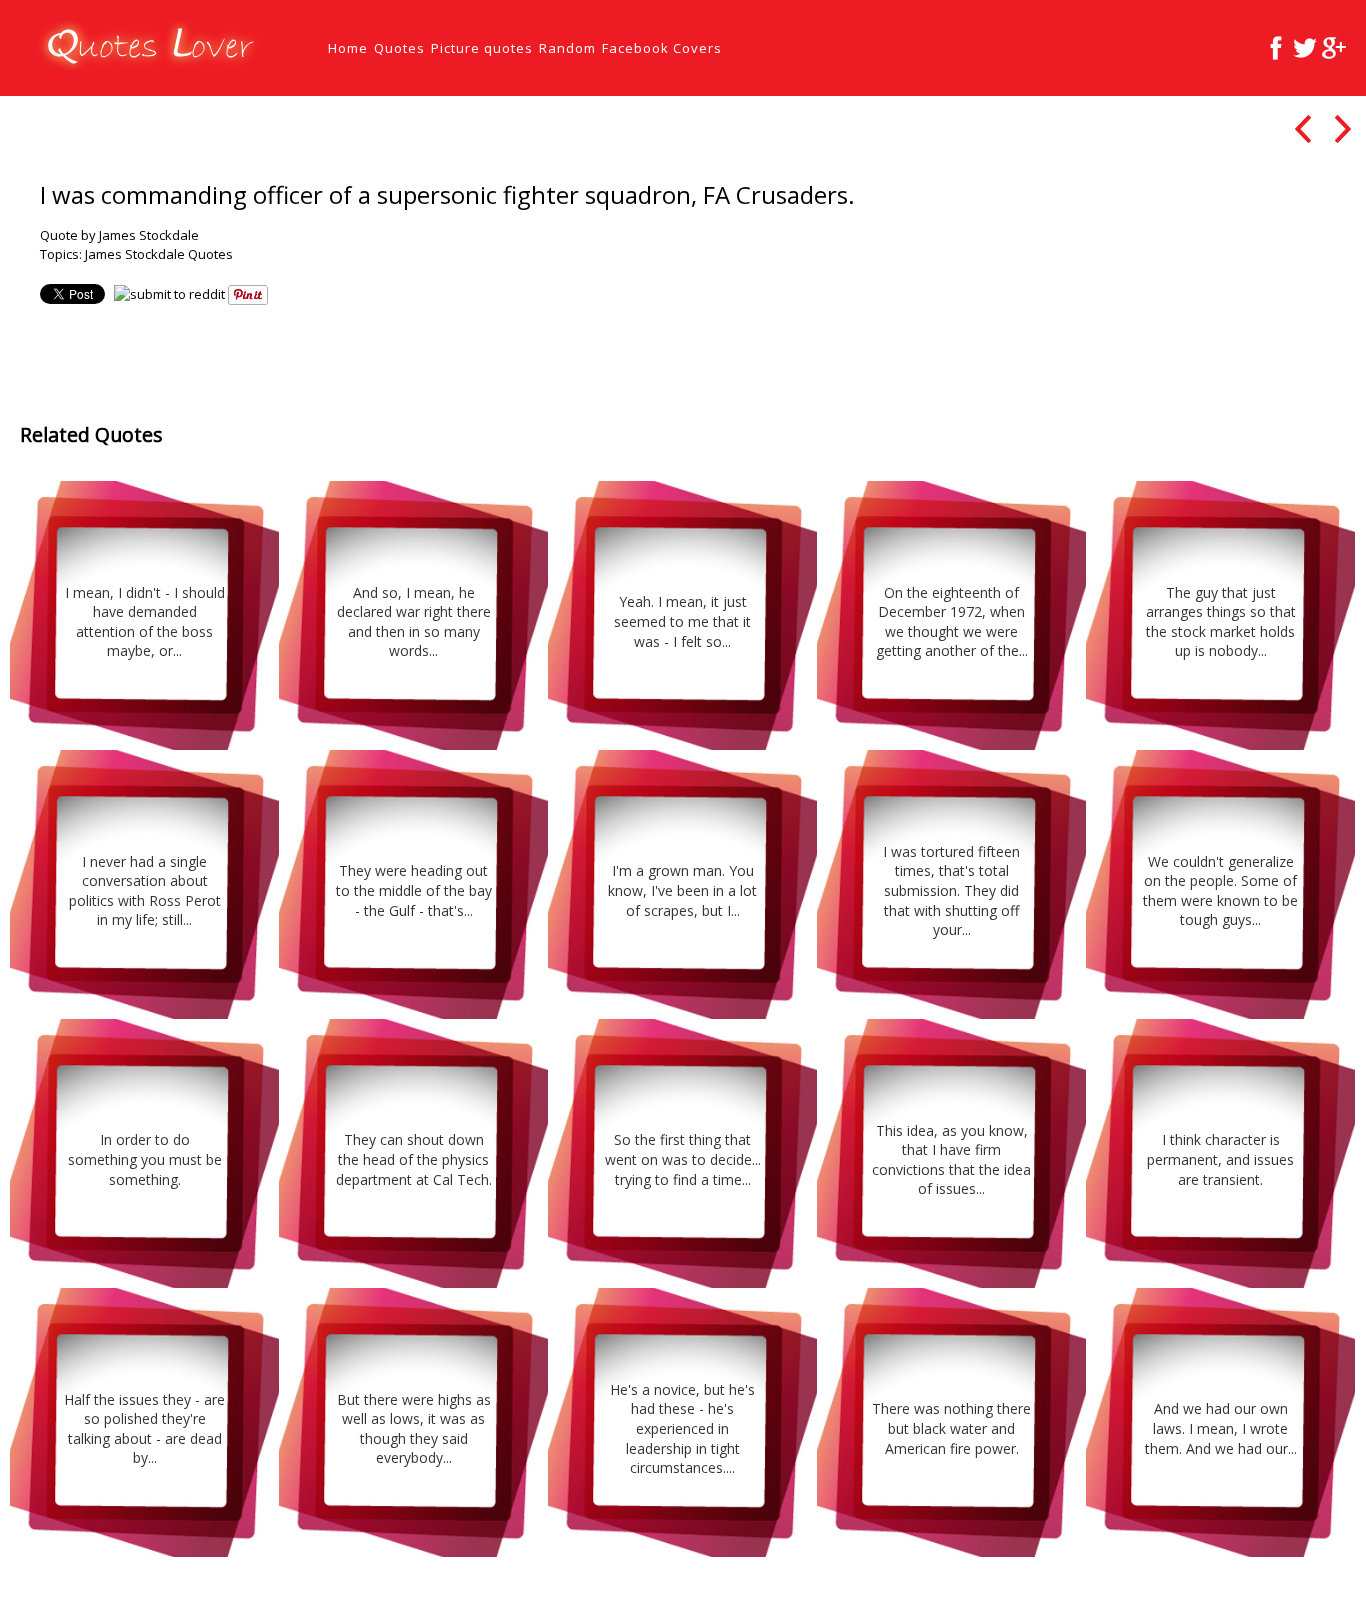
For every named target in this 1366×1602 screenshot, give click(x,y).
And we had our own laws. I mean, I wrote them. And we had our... (1221, 1428)
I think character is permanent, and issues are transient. (1220, 1159)
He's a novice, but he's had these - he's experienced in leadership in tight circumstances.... (682, 1428)
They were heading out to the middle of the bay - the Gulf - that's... (414, 890)
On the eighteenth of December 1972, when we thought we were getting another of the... (952, 622)
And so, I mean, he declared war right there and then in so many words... (414, 622)
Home (348, 48)
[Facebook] (1276, 48)
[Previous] (1302, 128)
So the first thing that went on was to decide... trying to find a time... (683, 1159)
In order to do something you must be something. (145, 1159)
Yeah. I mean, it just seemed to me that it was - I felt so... (682, 621)
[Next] (1342, 128)
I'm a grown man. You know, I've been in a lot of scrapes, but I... (682, 890)
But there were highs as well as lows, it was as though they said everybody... (414, 1429)
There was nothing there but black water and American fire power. (951, 1428)
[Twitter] (1305, 48)
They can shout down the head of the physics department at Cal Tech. (414, 1159)
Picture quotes (482, 48)
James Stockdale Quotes (159, 254)
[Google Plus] (1334, 48)
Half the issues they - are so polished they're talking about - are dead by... (144, 1429)
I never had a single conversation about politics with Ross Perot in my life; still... (145, 891)
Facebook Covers (662, 48)
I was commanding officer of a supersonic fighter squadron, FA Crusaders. (447, 194)
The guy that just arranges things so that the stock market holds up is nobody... (1221, 622)
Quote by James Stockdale (119, 235)
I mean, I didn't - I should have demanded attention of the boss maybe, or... (145, 622)
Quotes (399, 48)
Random (567, 48)
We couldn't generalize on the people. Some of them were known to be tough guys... (1220, 891)
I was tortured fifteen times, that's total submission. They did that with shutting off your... (951, 890)
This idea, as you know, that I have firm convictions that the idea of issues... (951, 1160)
